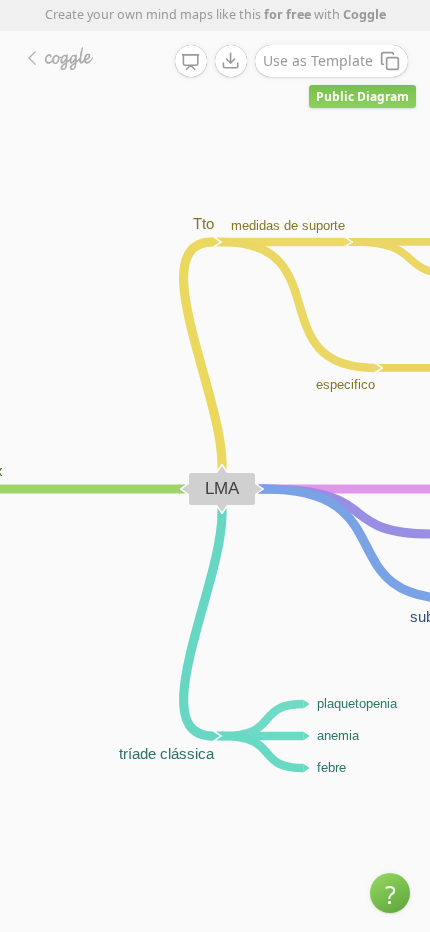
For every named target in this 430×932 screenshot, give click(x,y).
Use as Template (318, 60)
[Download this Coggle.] (231, 61)
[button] (390, 893)
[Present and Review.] (191, 62)
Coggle (364, 14)
